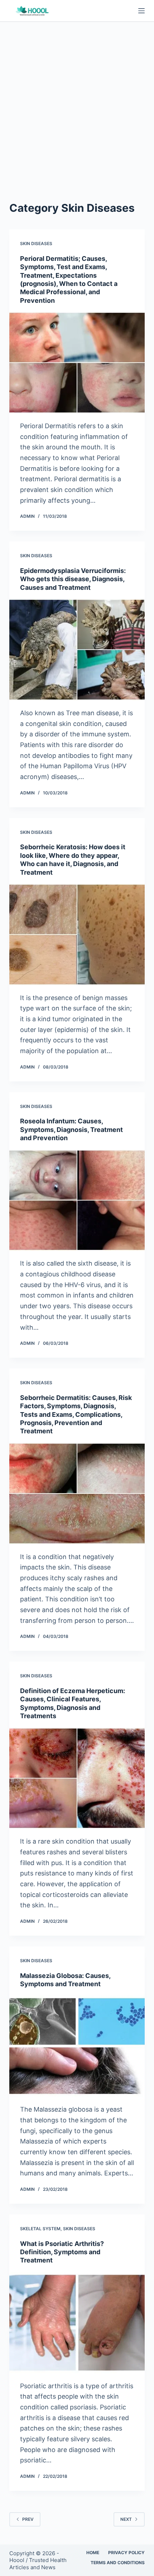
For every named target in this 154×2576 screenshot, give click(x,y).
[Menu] (141, 11)
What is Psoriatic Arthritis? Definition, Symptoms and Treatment (62, 2252)
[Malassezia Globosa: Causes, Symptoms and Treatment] (77, 2046)
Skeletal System (40, 2229)
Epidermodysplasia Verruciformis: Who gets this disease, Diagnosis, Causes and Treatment (73, 579)
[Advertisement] (77, 102)
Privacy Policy (126, 2553)
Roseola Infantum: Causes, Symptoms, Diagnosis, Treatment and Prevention (71, 1129)
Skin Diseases (36, 243)
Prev (28, 2519)
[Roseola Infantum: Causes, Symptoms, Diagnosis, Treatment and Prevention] (77, 1200)
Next (126, 2519)
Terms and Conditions (118, 2563)
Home (93, 2553)
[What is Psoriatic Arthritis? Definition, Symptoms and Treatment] (77, 2323)
